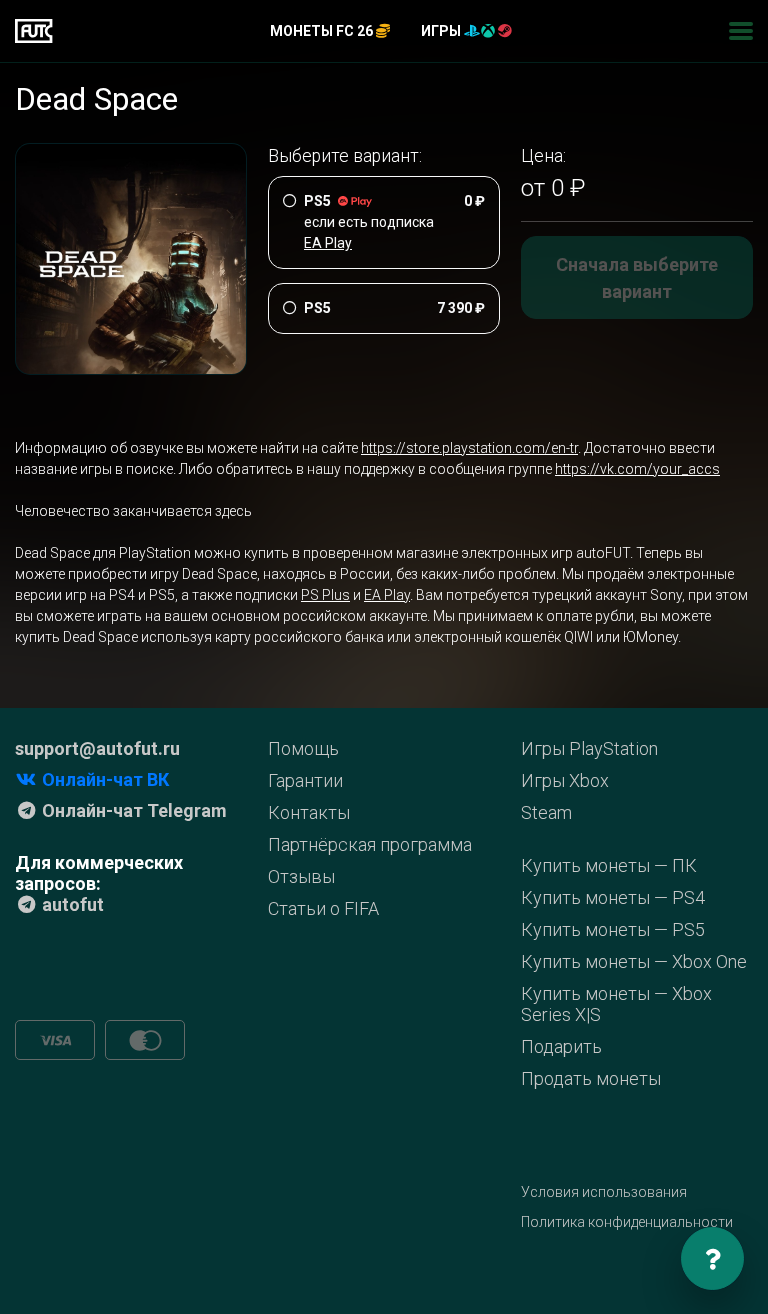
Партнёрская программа (370, 844)
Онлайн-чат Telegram (132, 810)
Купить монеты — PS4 (613, 897)
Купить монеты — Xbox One (634, 961)
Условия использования (604, 1192)
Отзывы (301, 876)
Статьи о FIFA (323, 908)
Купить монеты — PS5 (613, 929)
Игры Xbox (565, 780)
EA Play (387, 595)
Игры (442, 31)
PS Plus (325, 595)
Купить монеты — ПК (609, 865)
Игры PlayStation (589, 748)
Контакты (309, 812)
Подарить (561, 1046)
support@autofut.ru (97, 748)
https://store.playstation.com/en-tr (469, 448)
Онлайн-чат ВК (103, 779)
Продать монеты (591, 1078)
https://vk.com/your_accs (637, 469)
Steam (546, 812)
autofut (71, 904)
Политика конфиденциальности (627, 1222)
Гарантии (305, 780)
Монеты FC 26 (323, 31)
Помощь (303, 748)
